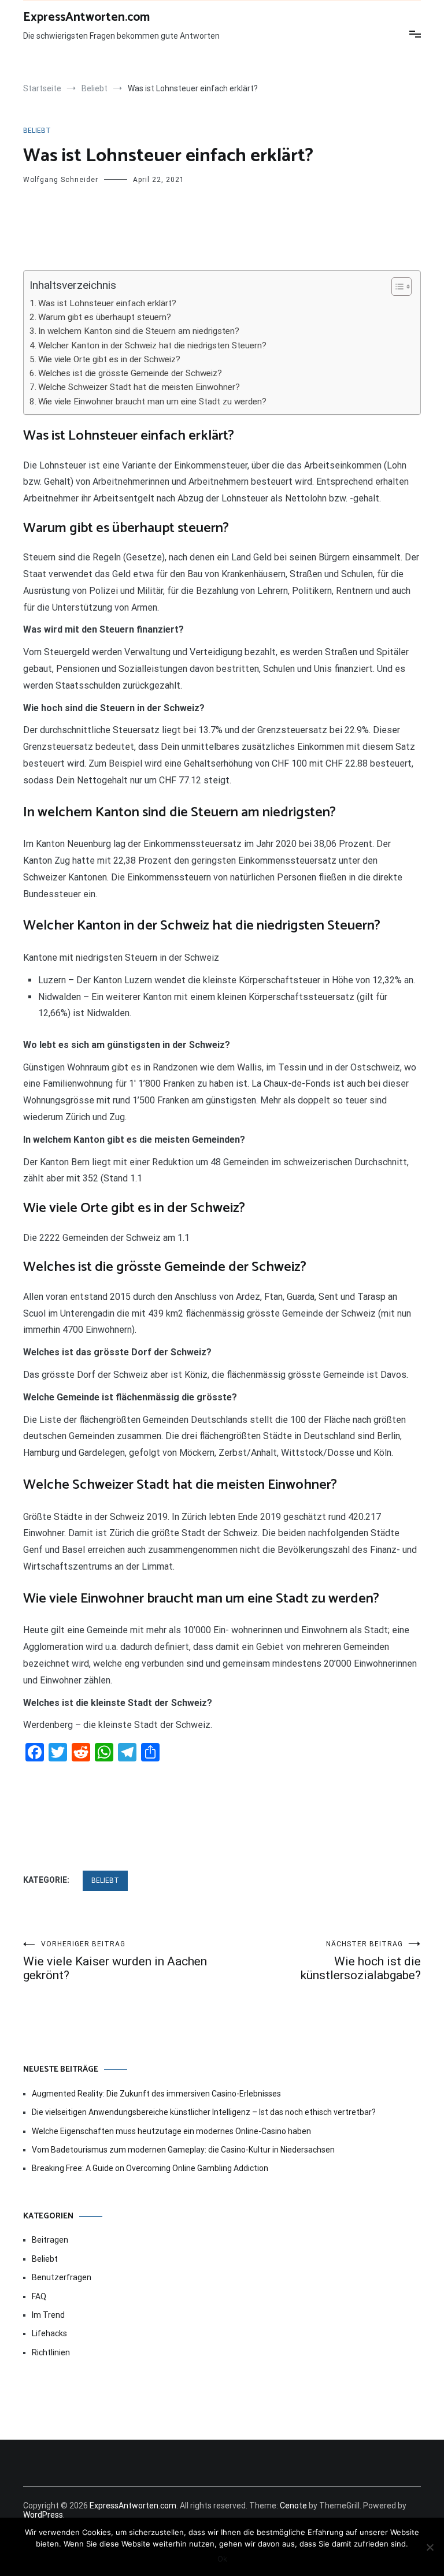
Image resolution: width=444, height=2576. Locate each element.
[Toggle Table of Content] (396, 287)
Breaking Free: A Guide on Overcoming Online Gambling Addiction (150, 2168)
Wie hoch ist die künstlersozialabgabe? (361, 1961)
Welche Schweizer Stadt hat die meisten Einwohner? (139, 387)
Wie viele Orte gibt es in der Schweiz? (109, 359)
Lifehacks (49, 2333)
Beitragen (50, 2240)
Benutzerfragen (62, 2277)
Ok (222, 2559)
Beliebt (37, 131)
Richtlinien (51, 2352)
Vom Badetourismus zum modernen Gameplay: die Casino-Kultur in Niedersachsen (183, 2150)
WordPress (43, 2515)
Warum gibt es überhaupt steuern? (105, 317)
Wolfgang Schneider (61, 180)
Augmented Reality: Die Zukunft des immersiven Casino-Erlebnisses (156, 2094)
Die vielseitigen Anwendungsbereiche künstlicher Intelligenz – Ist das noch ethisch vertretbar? (204, 2112)
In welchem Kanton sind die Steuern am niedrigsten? (139, 331)
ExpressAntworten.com (86, 17)
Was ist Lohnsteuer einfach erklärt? (107, 303)
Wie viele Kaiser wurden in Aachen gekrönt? (115, 1961)
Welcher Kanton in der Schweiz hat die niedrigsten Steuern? (152, 345)
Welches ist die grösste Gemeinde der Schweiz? (130, 373)
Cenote (293, 2506)
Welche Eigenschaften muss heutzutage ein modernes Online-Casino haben (171, 2131)
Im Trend (48, 2315)
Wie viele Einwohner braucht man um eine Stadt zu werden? (152, 402)
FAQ (39, 2296)
